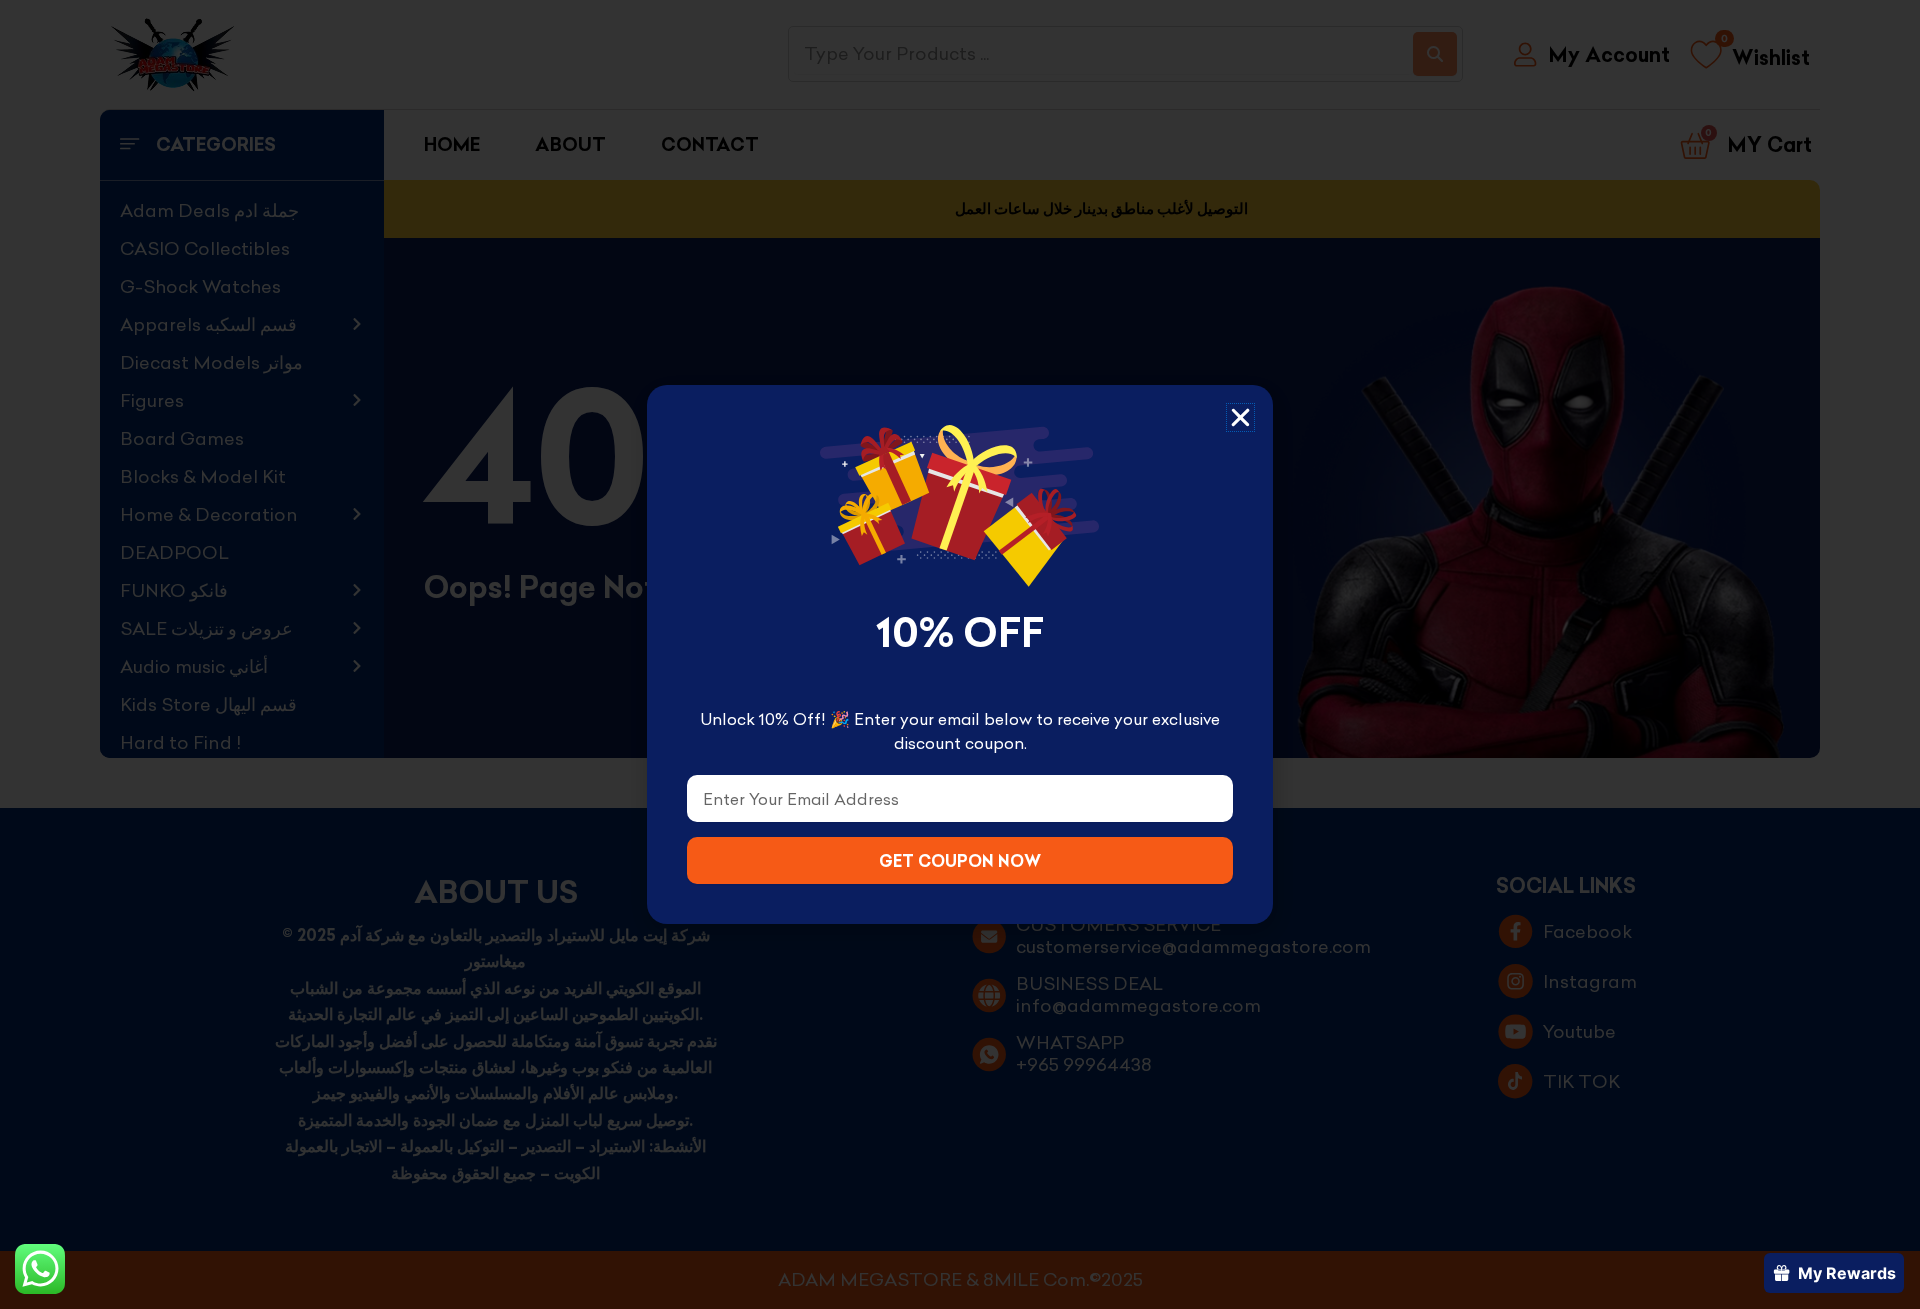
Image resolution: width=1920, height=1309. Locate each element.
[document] (960, 654)
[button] (1240, 417)
